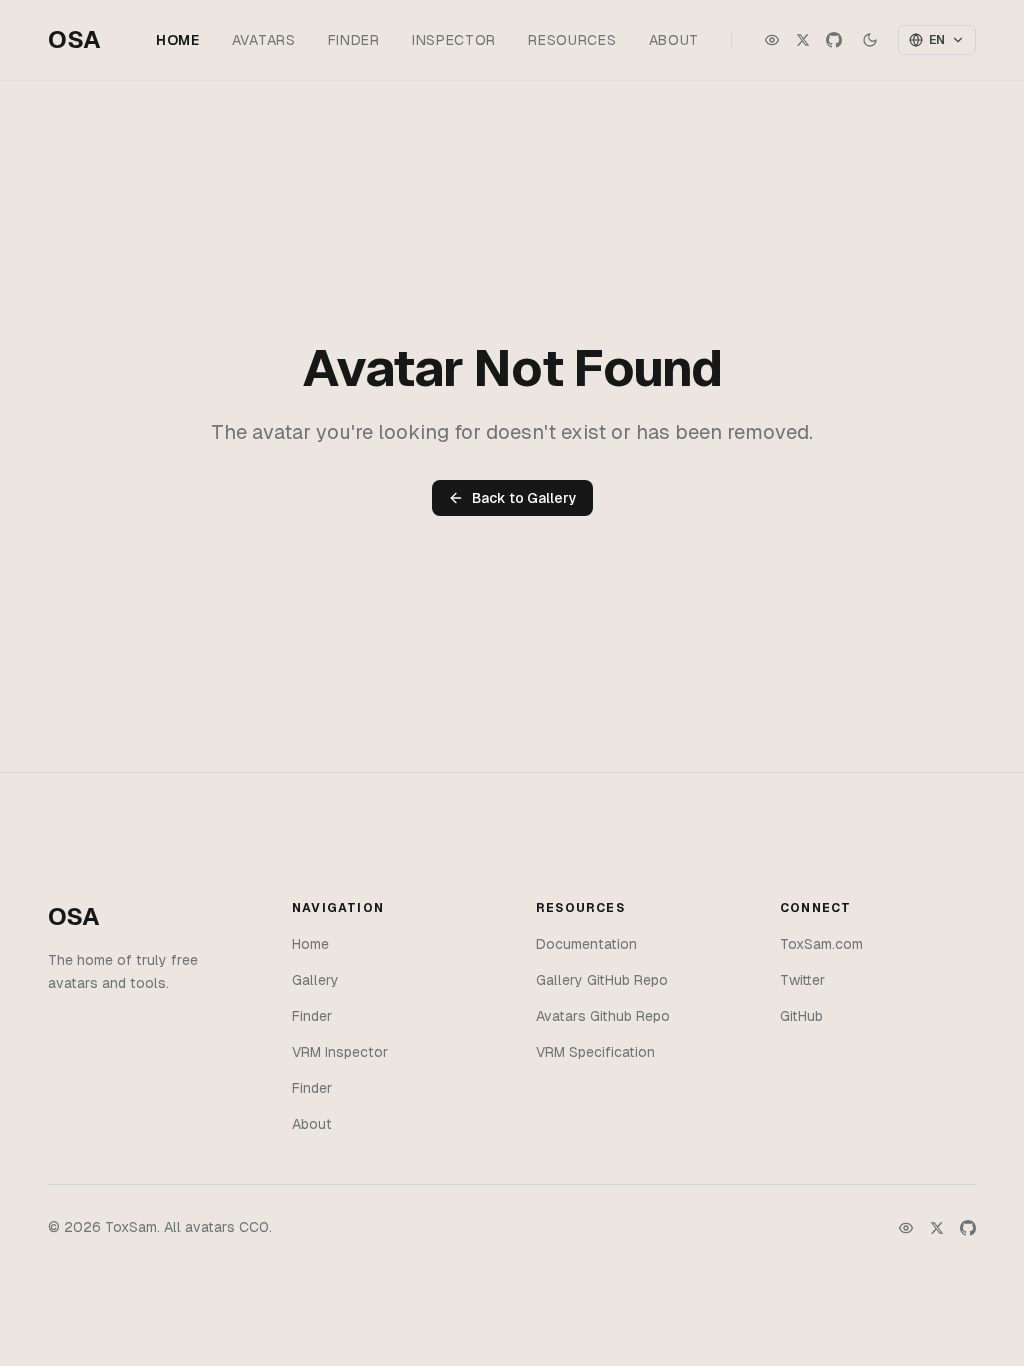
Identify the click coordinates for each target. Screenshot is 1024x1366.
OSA (74, 39)
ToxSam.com (821, 944)
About (674, 40)
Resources (572, 40)
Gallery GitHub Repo (602, 980)
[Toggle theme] (870, 40)
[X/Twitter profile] (803, 40)
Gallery (315, 980)
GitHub (801, 1016)
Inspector (454, 40)
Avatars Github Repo (603, 1016)
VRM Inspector (340, 1052)
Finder (354, 40)
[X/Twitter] (937, 1228)
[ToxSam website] (772, 40)
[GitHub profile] (834, 40)
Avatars (264, 40)
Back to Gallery (524, 498)
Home (178, 40)
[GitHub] (968, 1228)
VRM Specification (595, 1052)
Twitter (802, 980)
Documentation (586, 944)
